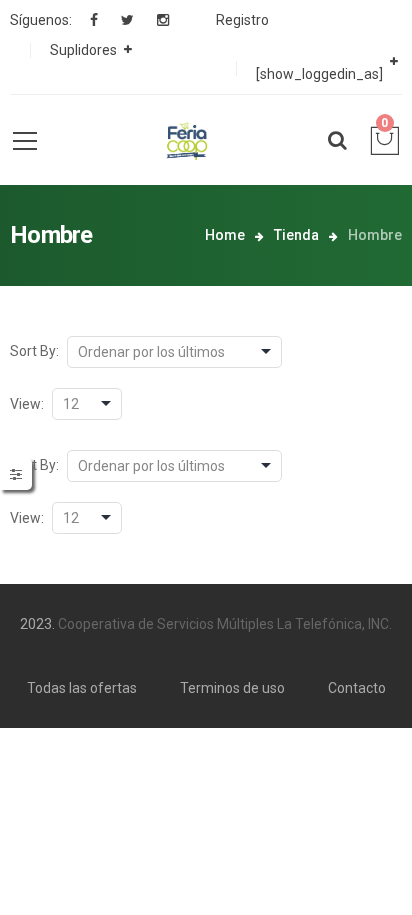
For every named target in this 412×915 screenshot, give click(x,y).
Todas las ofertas (82, 688)
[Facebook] (94, 20)
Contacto (357, 688)
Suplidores (83, 50)
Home (225, 235)
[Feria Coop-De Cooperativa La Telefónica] (186, 140)
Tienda (296, 235)
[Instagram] (163, 20)
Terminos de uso (232, 688)
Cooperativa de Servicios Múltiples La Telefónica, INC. (225, 624)
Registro (242, 20)
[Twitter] (127, 20)
